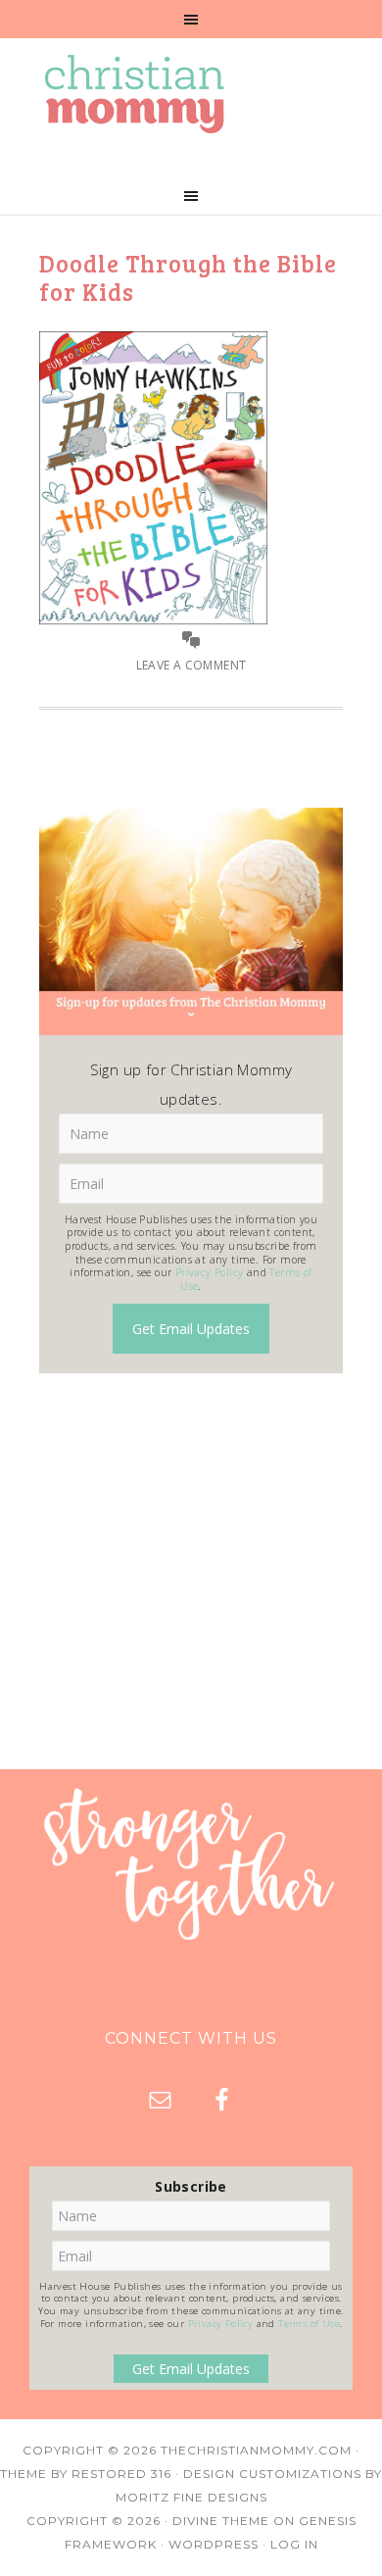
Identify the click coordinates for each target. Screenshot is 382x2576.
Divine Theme (221, 2521)
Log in (294, 2544)
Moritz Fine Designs (191, 2497)
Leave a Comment (191, 665)
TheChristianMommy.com (256, 2450)
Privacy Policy (210, 1272)
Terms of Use (309, 2324)
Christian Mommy (191, 94)
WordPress (214, 2544)
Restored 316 (121, 2474)
